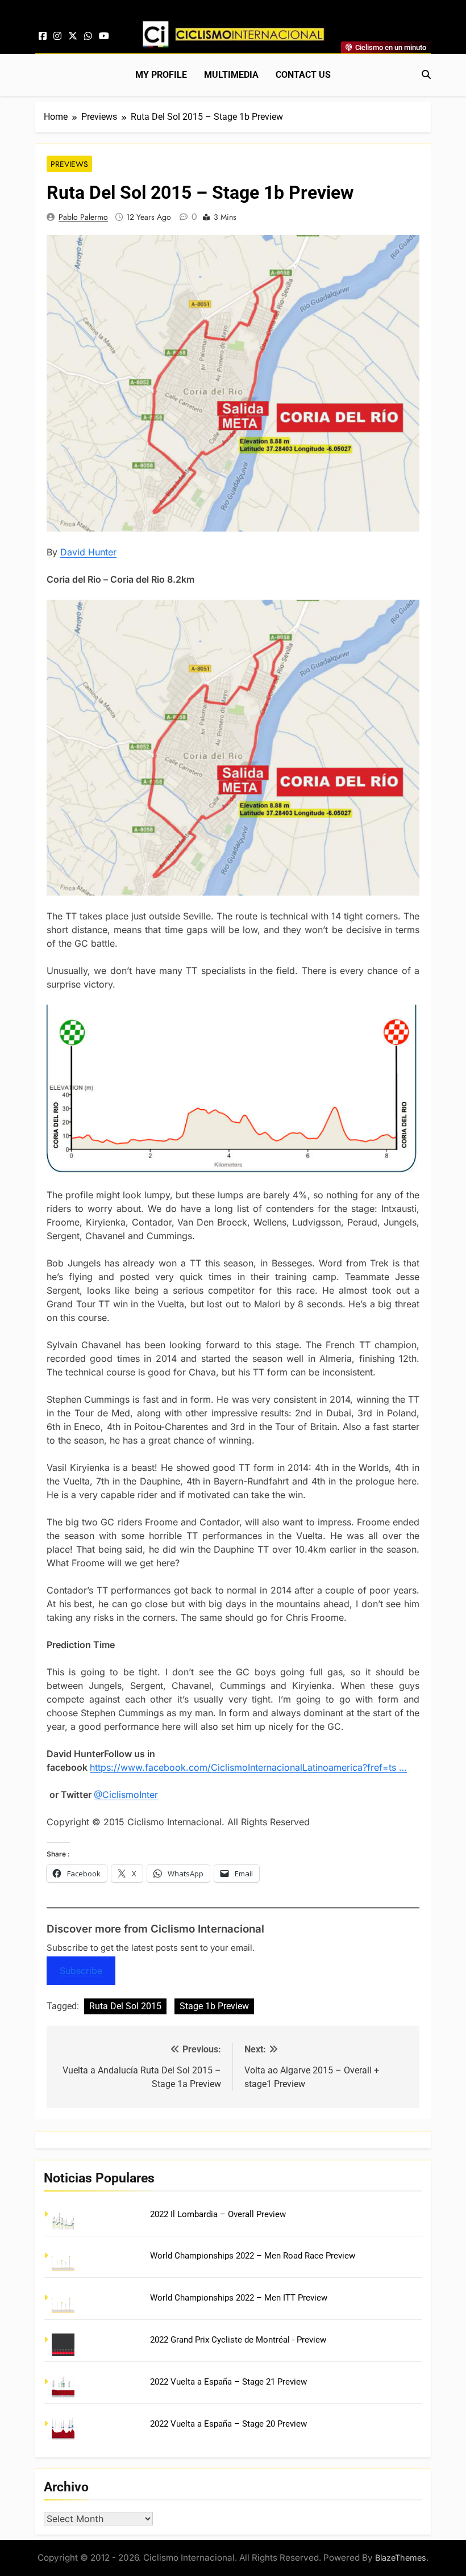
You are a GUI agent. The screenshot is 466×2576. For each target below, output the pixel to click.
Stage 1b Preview (214, 2006)
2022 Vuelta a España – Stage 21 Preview (228, 2382)
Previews (69, 164)
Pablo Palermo (83, 217)
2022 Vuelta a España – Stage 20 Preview (228, 2424)
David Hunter (88, 552)
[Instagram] (57, 36)
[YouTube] (104, 36)
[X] (73, 36)
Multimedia (231, 75)
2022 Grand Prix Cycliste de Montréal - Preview (238, 2340)
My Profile (161, 75)
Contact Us (303, 75)
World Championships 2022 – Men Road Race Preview (253, 2256)
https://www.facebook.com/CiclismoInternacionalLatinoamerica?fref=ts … (248, 1767)
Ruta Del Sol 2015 (125, 2006)
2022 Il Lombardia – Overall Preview (218, 2214)
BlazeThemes (401, 2558)
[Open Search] (426, 74)
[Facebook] (43, 36)
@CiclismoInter (126, 1795)
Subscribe (81, 1971)
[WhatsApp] (88, 36)
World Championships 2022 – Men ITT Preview (239, 2298)
